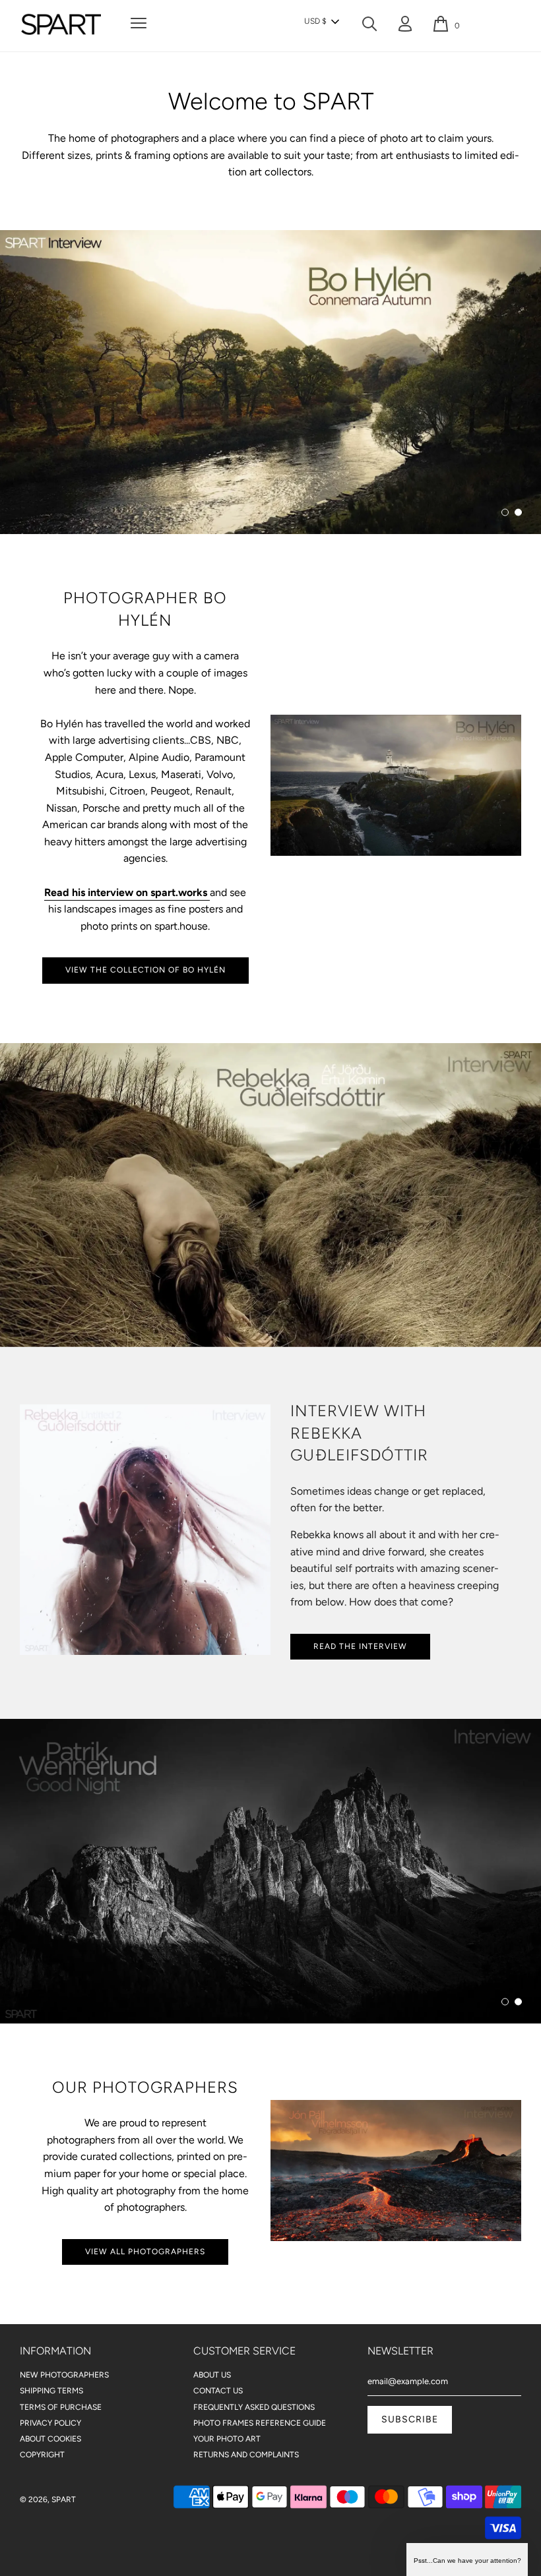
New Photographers (64, 2375)
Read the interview (360, 1646)
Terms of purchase (61, 2407)
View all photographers (145, 2252)
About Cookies (50, 2439)
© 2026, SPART (48, 2500)
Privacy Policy (50, 2423)
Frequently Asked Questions (254, 2407)
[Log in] (405, 27)
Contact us (218, 2391)
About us (212, 2375)
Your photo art (227, 2439)
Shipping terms (51, 2391)
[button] (321, 22)
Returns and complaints (246, 2455)
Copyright (42, 2455)
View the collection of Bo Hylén (145, 970)
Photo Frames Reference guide (260, 2423)
